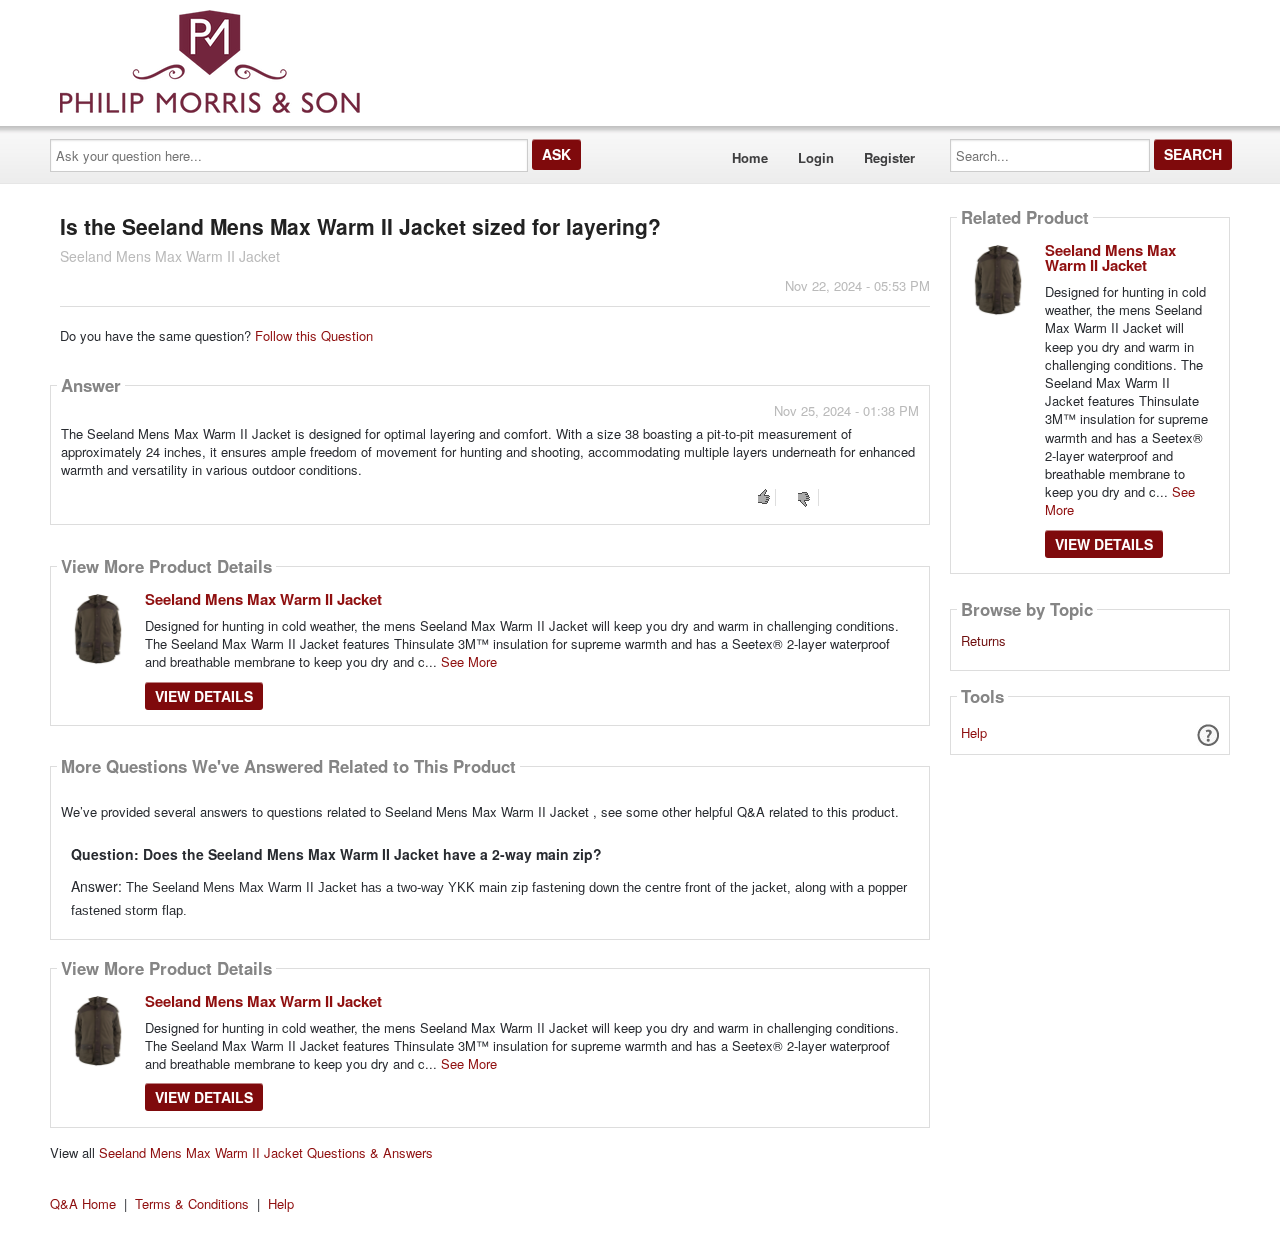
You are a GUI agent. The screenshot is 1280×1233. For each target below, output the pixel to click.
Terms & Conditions (192, 1203)
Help (974, 732)
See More (469, 661)
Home (750, 157)
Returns (983, 641)
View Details (204, 696)
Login (816, 157)
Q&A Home (83, 1203)
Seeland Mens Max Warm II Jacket (263, 599)
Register (889, 157)
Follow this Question (314, 335)
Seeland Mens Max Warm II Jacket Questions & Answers (266, 1152)
